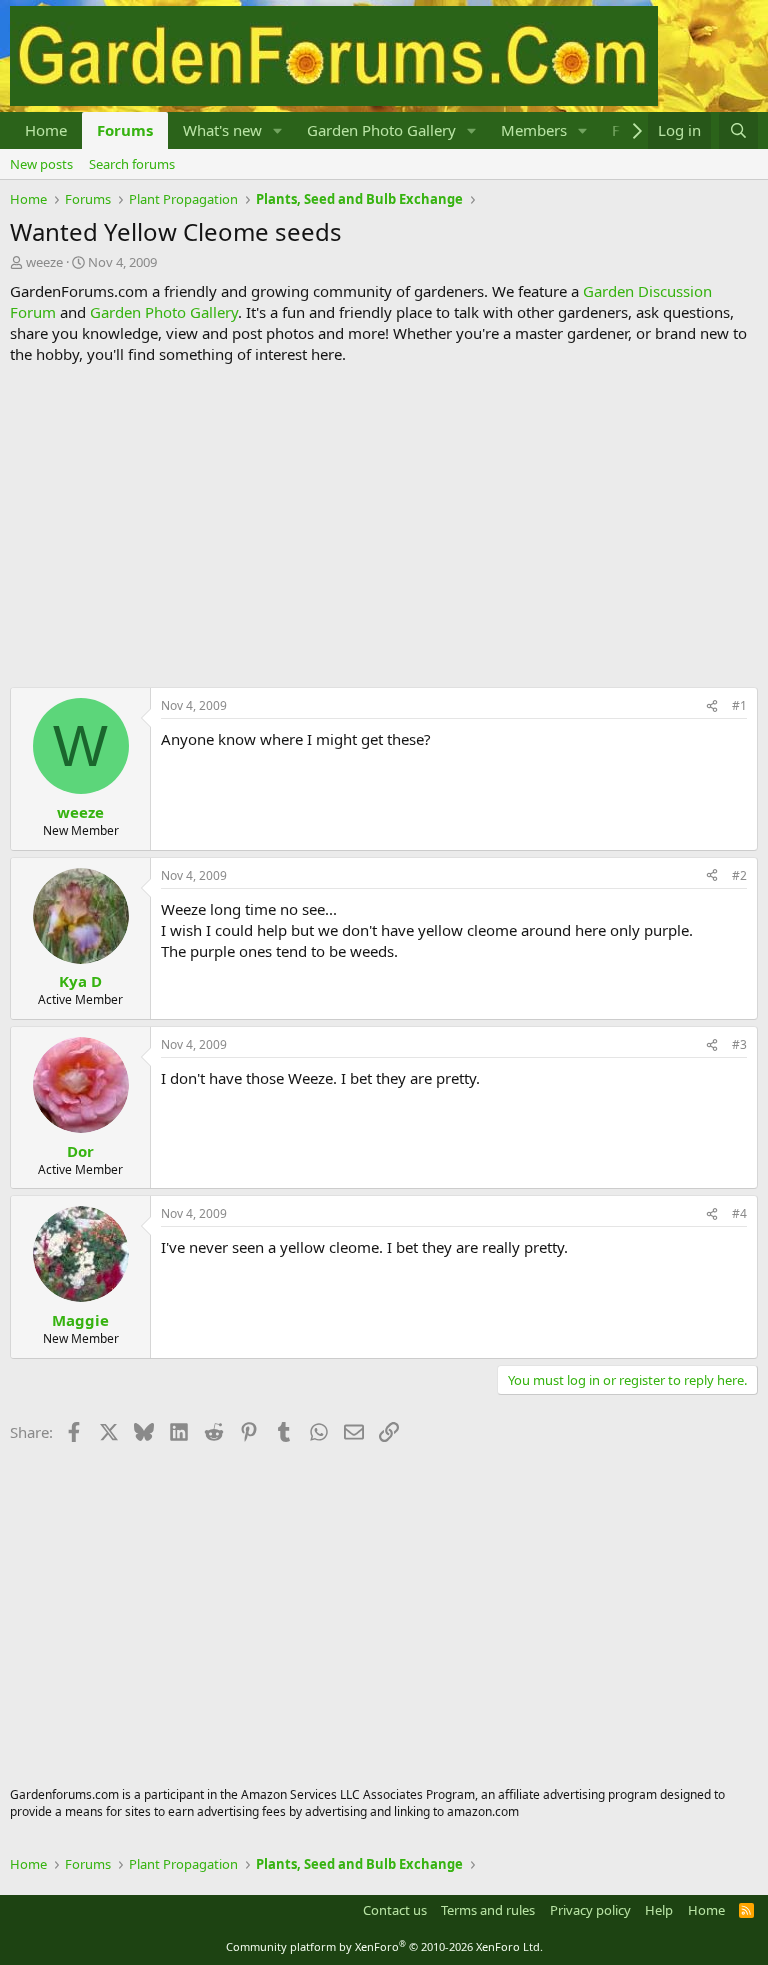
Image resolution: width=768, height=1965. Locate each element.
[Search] (738, 130)
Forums (125, 130)
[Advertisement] (384, 526)
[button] (278, 130)
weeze (44, 262)
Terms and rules (488, 1910)
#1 (739, 705)
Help (659, 1910)
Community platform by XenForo (384, 1946)
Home (46, 130)
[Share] (712, 706)
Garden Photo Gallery (381, 130)
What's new (222, 130)
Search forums (132, 164)
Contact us (395, 1910)
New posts (41, 164)
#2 (739, 875)
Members (534, 130)
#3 (739, 1044)
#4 (739, 1213)
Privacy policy (590, 1910)
